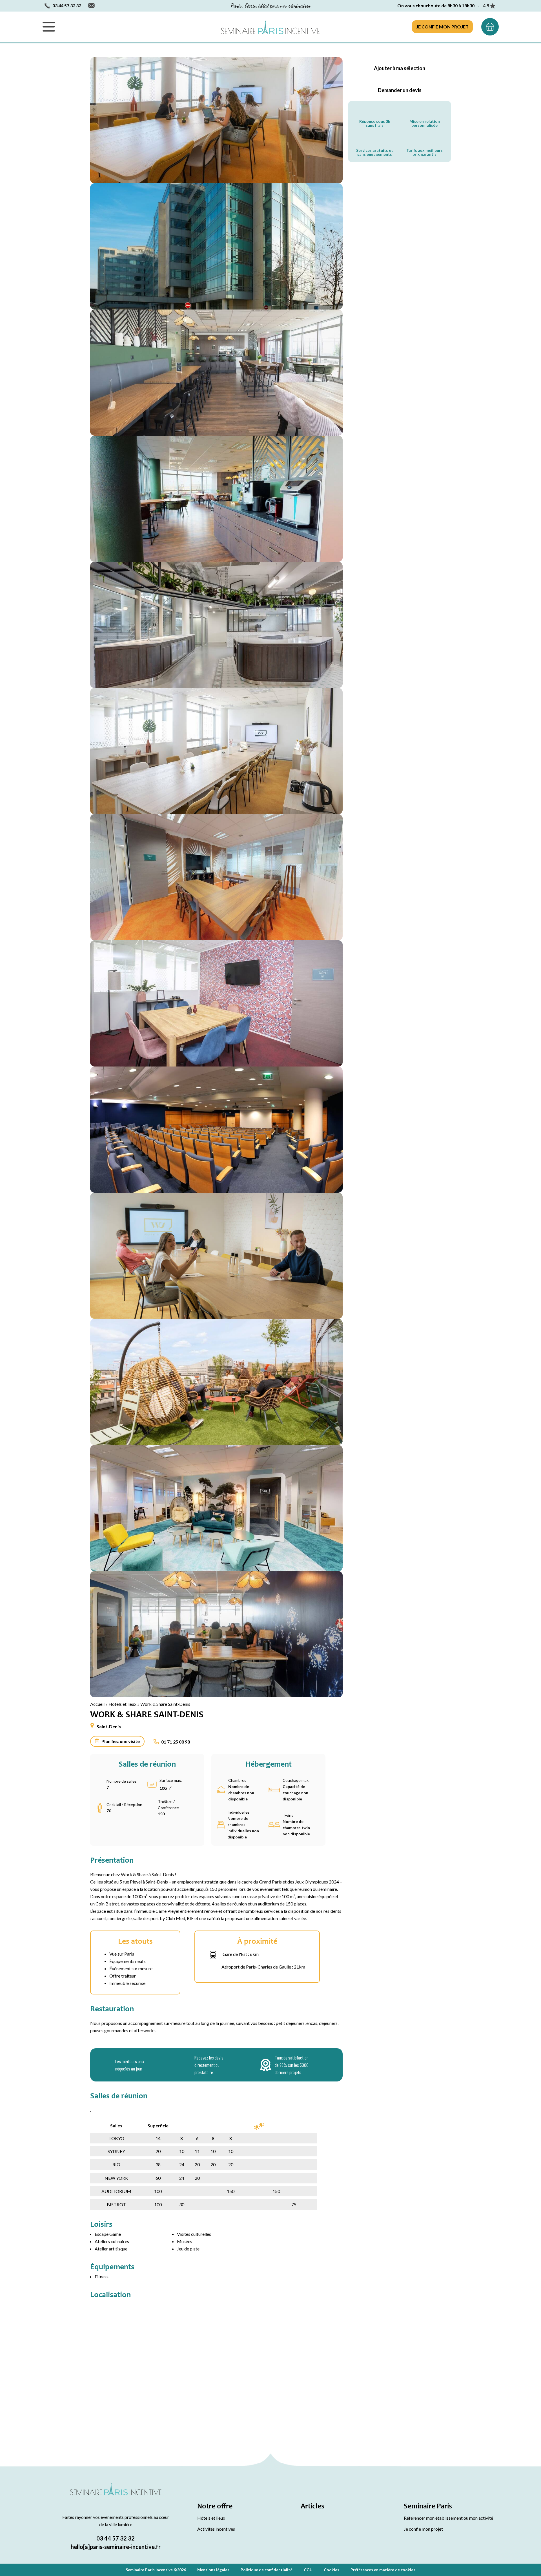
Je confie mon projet (442, 27)
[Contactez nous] (91, 6)
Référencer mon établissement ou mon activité (448, 2518)
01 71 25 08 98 (176, 1742)
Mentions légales (213, 2570)
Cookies (332, 2570)
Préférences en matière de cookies (383, 2570)
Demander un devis (400, 90)
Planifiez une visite (121, 1741)
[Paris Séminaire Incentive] (270, 27)
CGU (308, 2570)
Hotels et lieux (122, 1704)
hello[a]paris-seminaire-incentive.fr (116, 2547)
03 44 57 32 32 (116, 2538)
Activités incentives (216, 2529)
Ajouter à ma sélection (400, 68)
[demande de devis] (490, 27)
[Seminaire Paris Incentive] (116, 2495)
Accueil (97, 1704)
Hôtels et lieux (211, 2518)
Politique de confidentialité (267, 2570)
